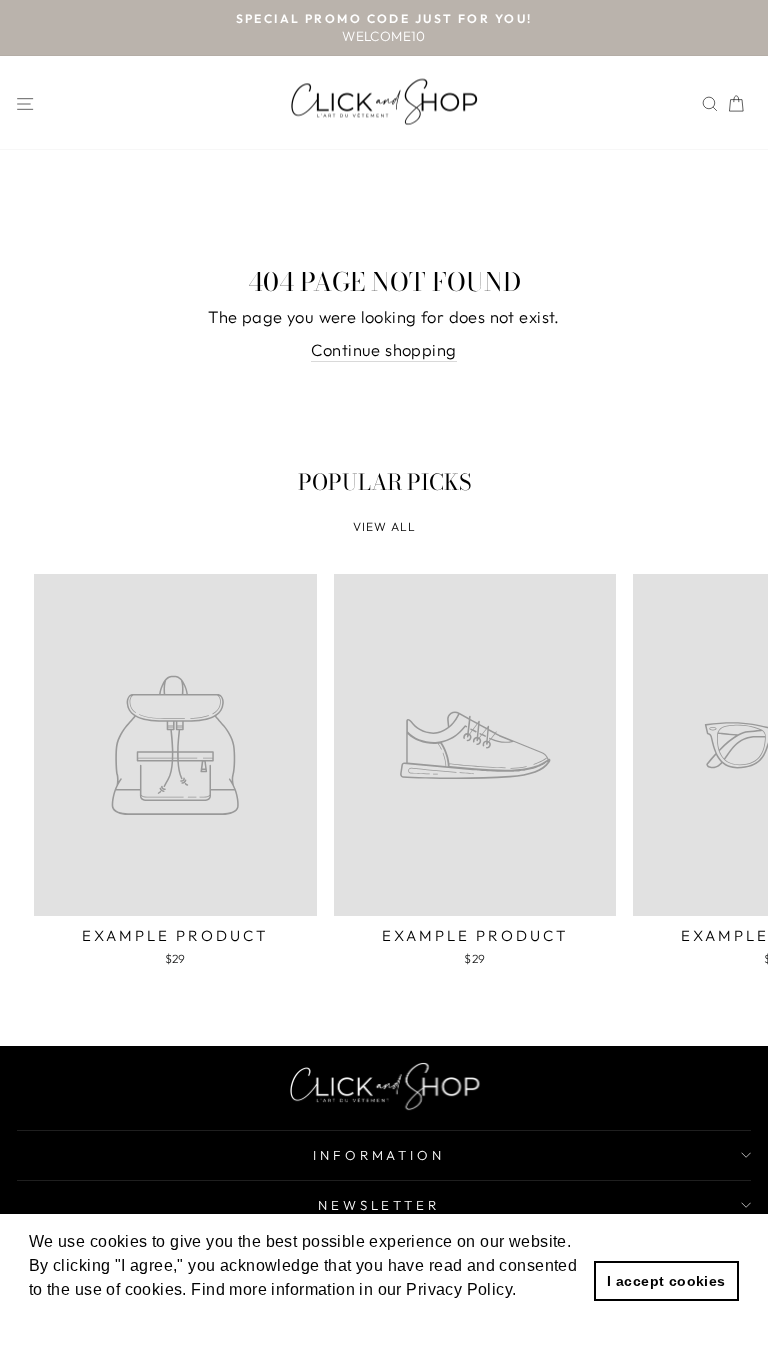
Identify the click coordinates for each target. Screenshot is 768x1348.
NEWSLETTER (379, 1205)
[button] (75, 1317)
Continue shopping (383, 349)
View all (384, 526)
